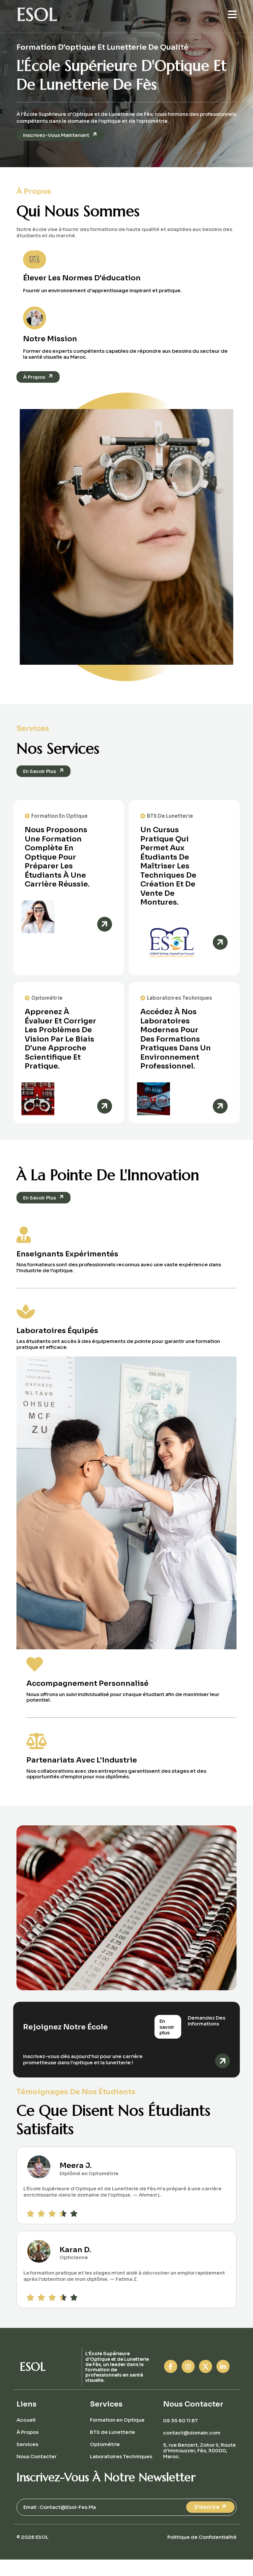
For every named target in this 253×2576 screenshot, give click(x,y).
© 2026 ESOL (32, 2537)
